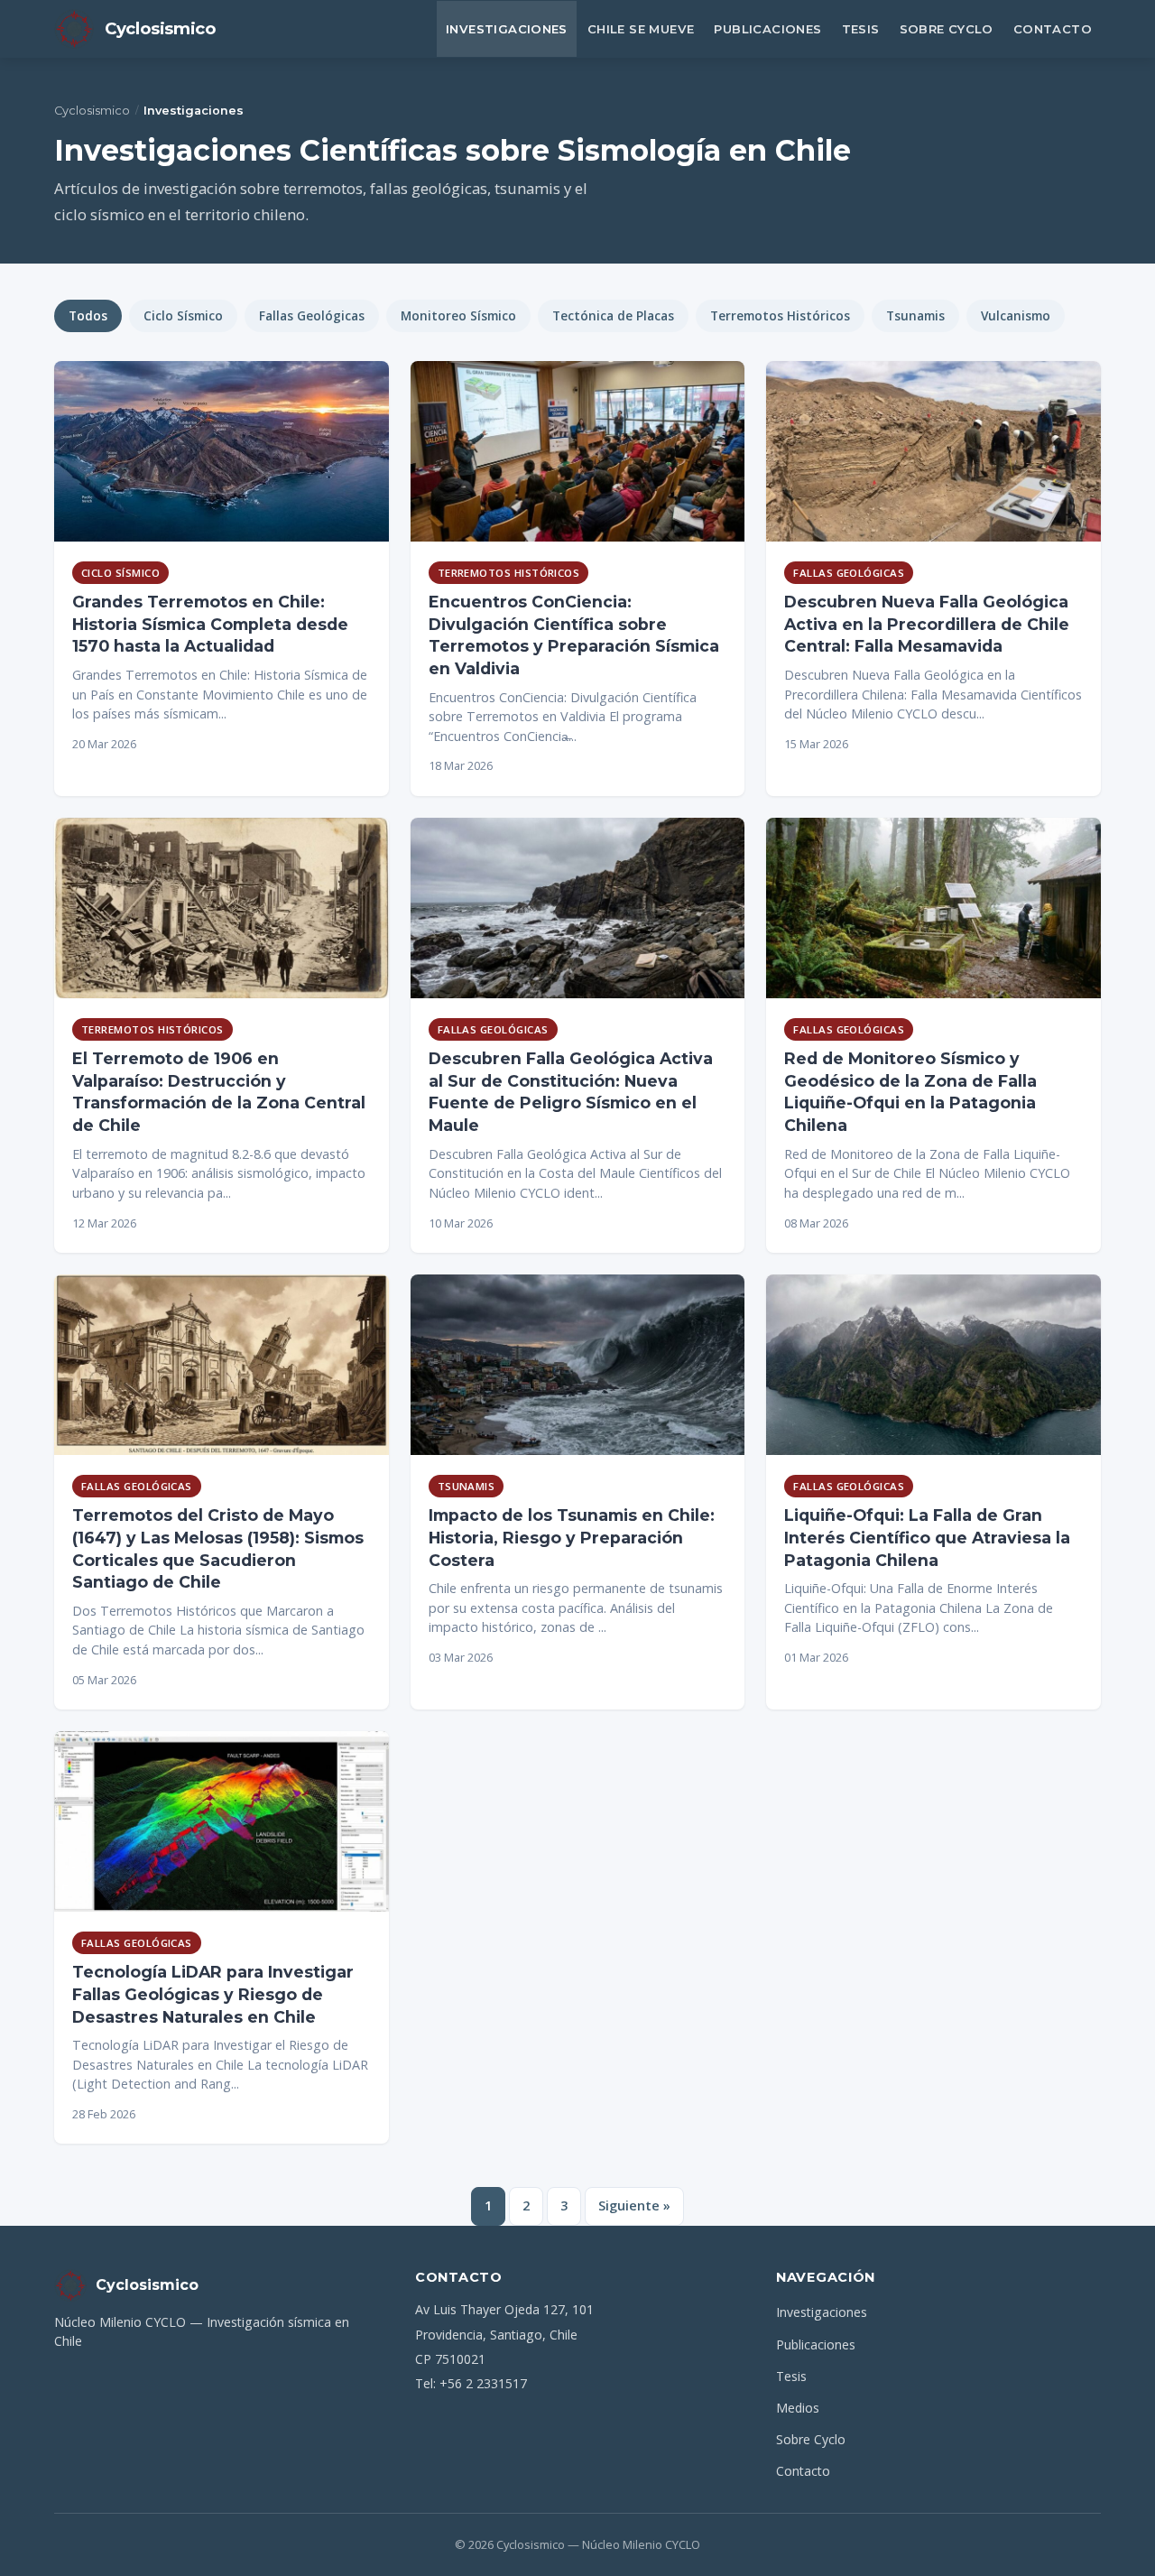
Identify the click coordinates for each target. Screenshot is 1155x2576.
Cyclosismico (92, 111)
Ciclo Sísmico (183, 315)
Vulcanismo (1016, 315)
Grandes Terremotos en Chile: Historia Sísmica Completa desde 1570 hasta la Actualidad (210, 624)
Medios (798, 2408)
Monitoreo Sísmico (458, 315)
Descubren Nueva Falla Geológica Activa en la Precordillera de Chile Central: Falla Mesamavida (927, 624)
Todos (88, 315)
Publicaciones (767, 29)
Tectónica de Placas (613, 315)
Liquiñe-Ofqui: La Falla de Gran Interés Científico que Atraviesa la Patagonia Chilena (927, 1537)
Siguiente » (634, 2205)
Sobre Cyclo (947, 29)
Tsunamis (915, 315)
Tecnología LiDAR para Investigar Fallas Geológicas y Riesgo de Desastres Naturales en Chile (213, 1994)
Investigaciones (507, 29)
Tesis (861, 29)
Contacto (1053, 29)
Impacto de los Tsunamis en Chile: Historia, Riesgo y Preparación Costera (572, 1537)
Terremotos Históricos (780, 315)
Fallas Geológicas (312, 315)
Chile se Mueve (641, 29)
